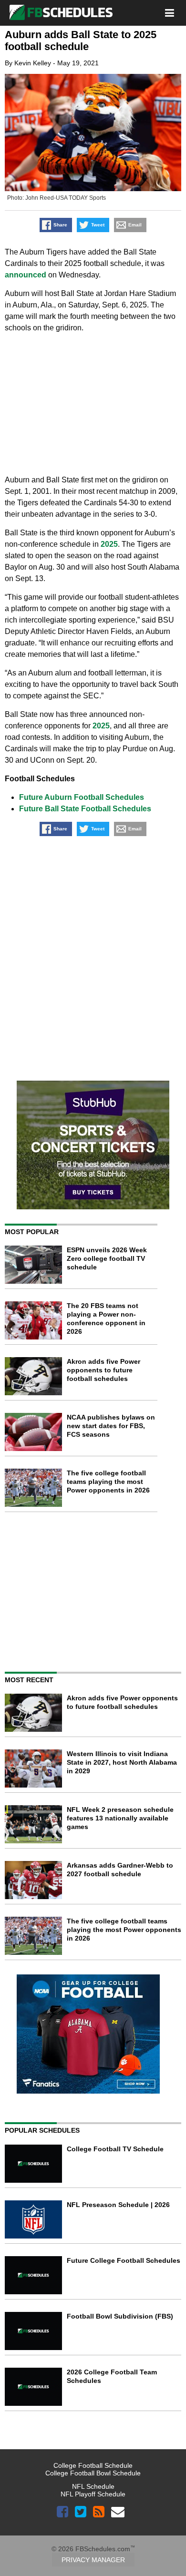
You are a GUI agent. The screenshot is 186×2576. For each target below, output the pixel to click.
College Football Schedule (93, 2465)
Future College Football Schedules (124, 2260)
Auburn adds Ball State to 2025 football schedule (81, 41)
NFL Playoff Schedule (93, 2494)
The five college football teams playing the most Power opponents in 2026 (108, 1482)
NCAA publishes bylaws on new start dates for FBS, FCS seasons (111, 1426)
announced (26, 275)
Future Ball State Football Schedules (85, 809)
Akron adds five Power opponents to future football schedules (103, 1370)
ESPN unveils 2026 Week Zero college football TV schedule (107, 1258)
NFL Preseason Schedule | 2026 (118, 2205)
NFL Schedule (93, 2486)
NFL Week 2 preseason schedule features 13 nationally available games (120, 1818)
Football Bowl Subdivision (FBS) (120, 2316)
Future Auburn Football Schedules (82, 797)
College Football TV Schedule (115, 2149)
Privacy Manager (93, 2560)
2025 (109, 544)
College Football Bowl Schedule (93, 2473)
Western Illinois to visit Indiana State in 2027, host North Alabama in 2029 (122, 1762)
